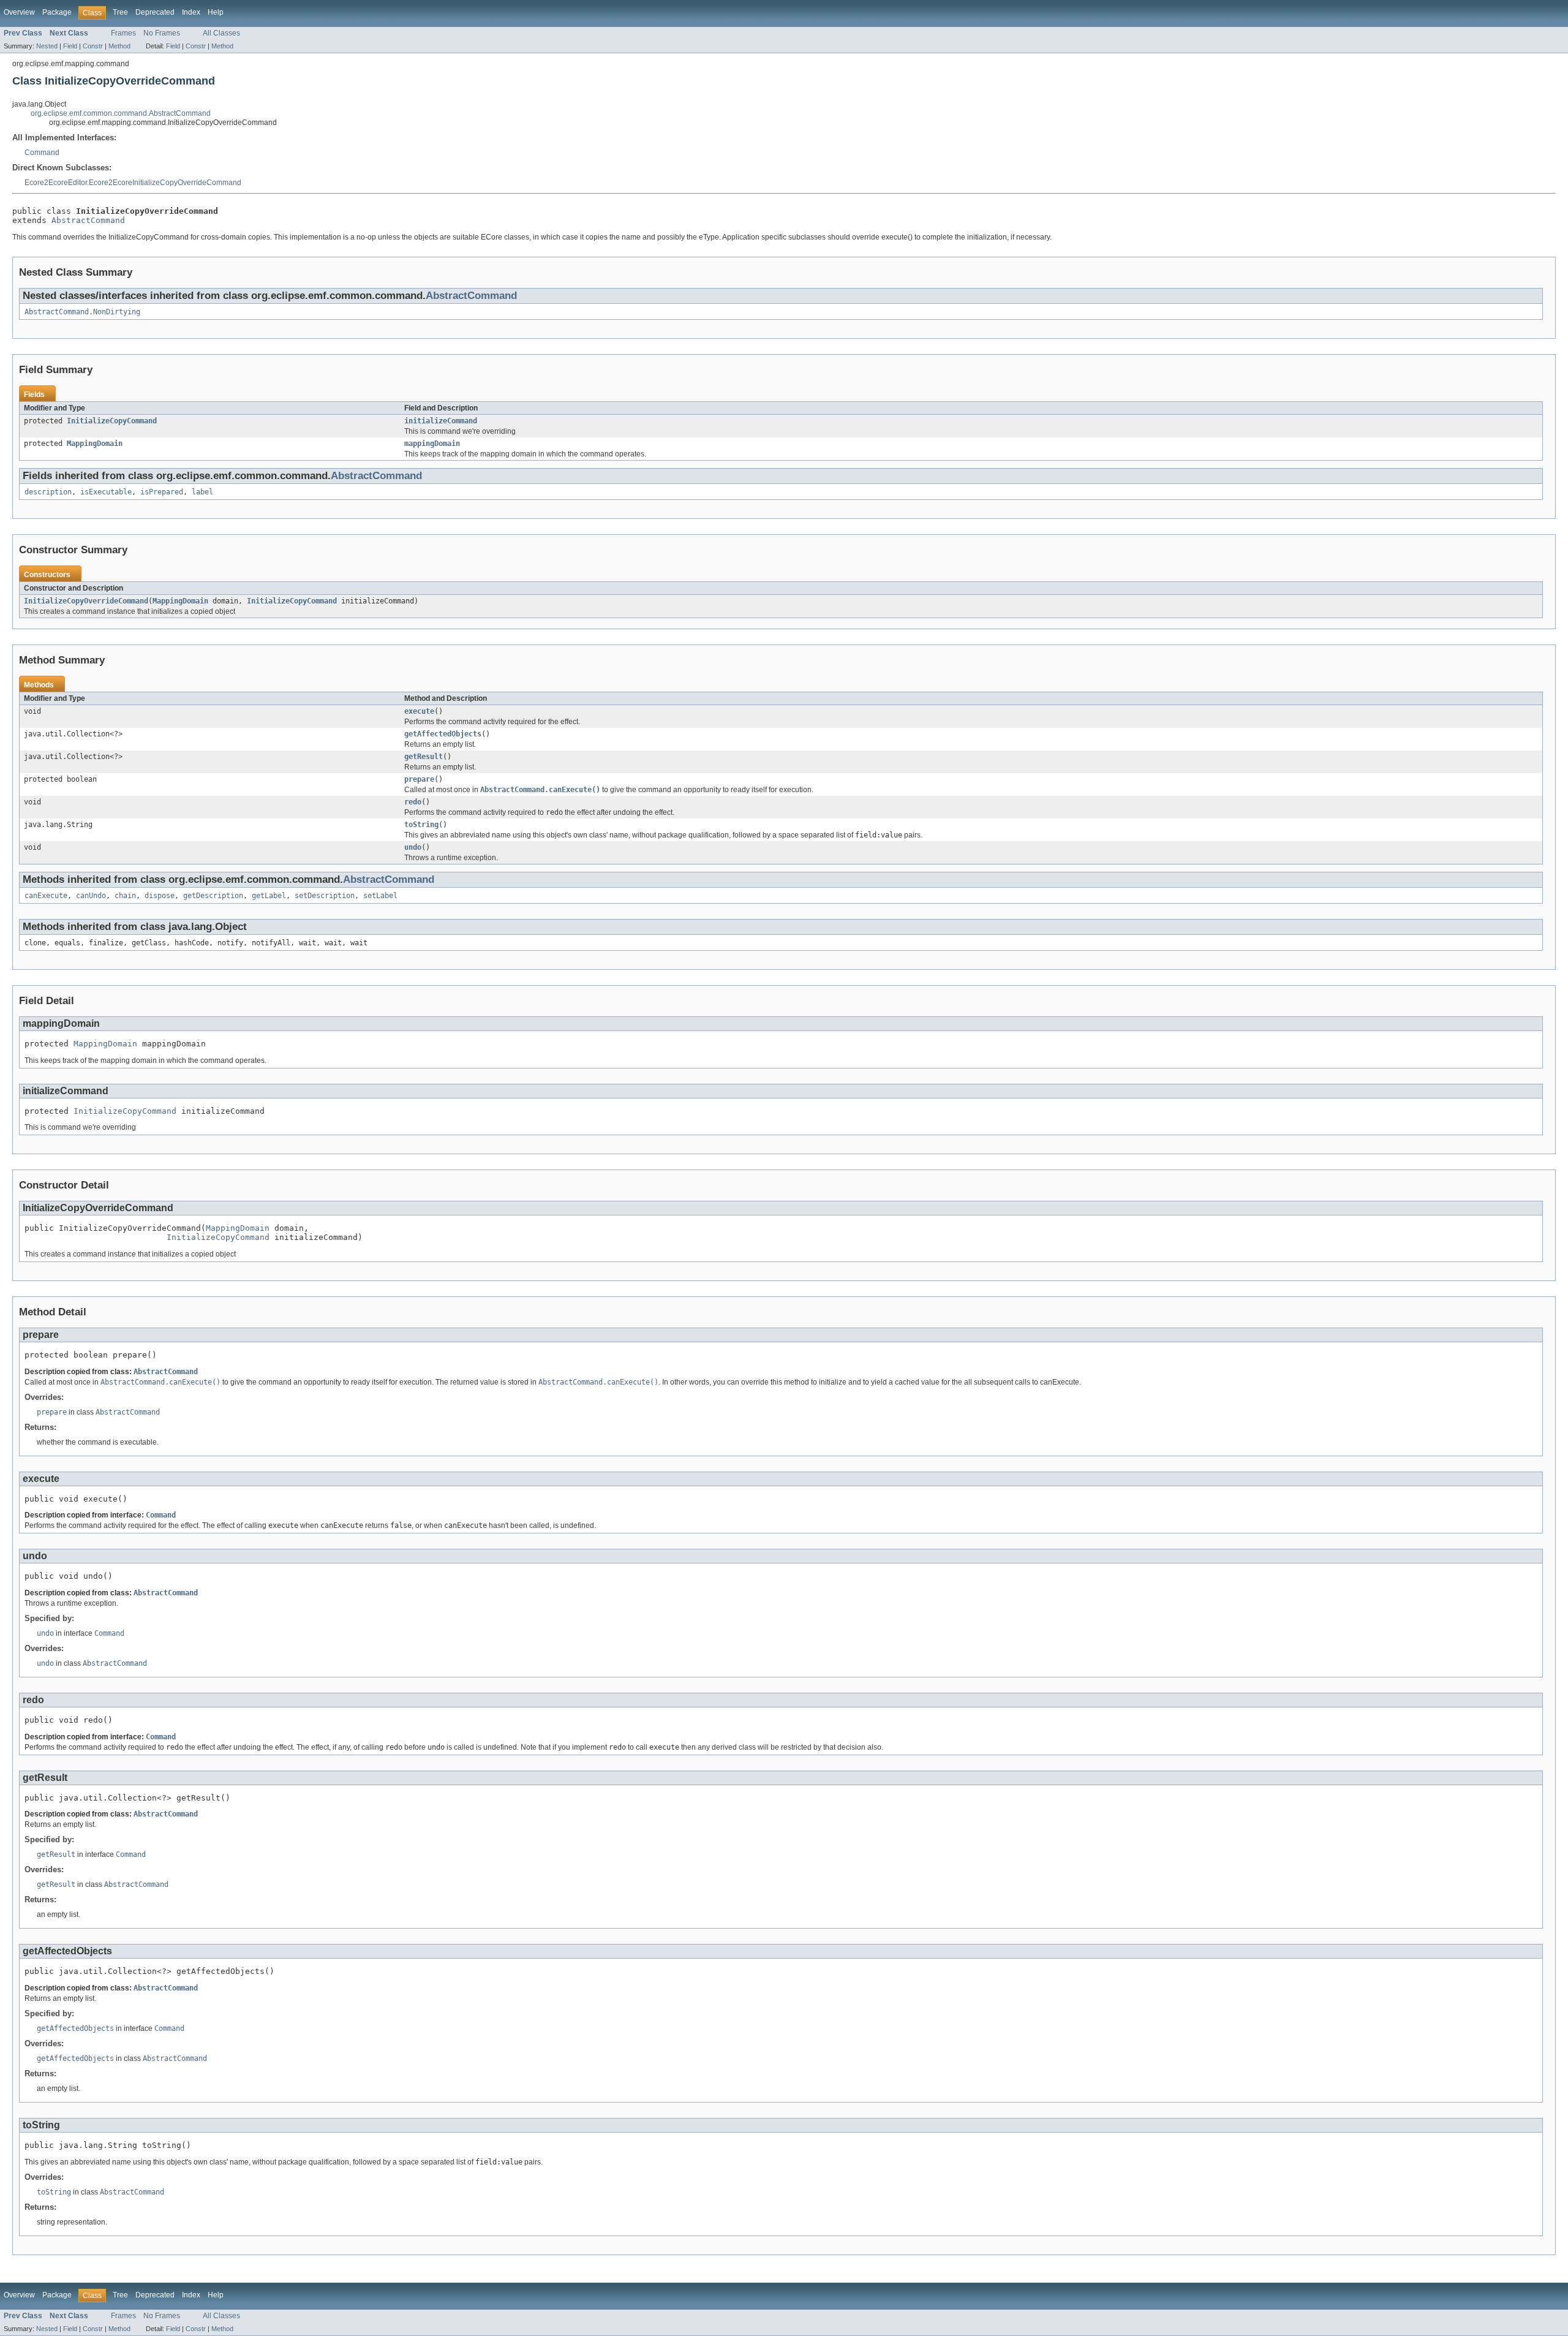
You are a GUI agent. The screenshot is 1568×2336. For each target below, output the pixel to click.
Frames (123, 33)
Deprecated (155, 12)
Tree (120, 12)
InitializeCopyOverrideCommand (86, 601)
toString (421, 825)
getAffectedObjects (443, 734)
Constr (93, 46)
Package (57, 12)
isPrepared (162, 492)
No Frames (162, 33)
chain (125, 896)
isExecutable (106, 492)
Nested (47, 46)
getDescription (213, 896)
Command (42, 153)
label (202, 492)
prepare (419, 779)
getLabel (269, 896)
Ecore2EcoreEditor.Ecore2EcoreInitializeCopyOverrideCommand (133, 183)
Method (119, 46)
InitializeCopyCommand (112, 421)
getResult (424, 757)
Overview (19, 12)
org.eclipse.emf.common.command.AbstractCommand (121, 113)
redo (413, 802)
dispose (160, 896)
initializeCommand (441, 421)
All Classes (221, 33)
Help (216, 12)
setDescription (325, 896)
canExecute (46, 896)
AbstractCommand (88, 220)
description (48, 492)
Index (191, 12)
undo (413, 847)
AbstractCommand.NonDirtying (82, 312)
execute (419, 711)
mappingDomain (432, 444)
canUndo (91, 896)
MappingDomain (95, 444)
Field (70, 46)
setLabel (380, 896)
